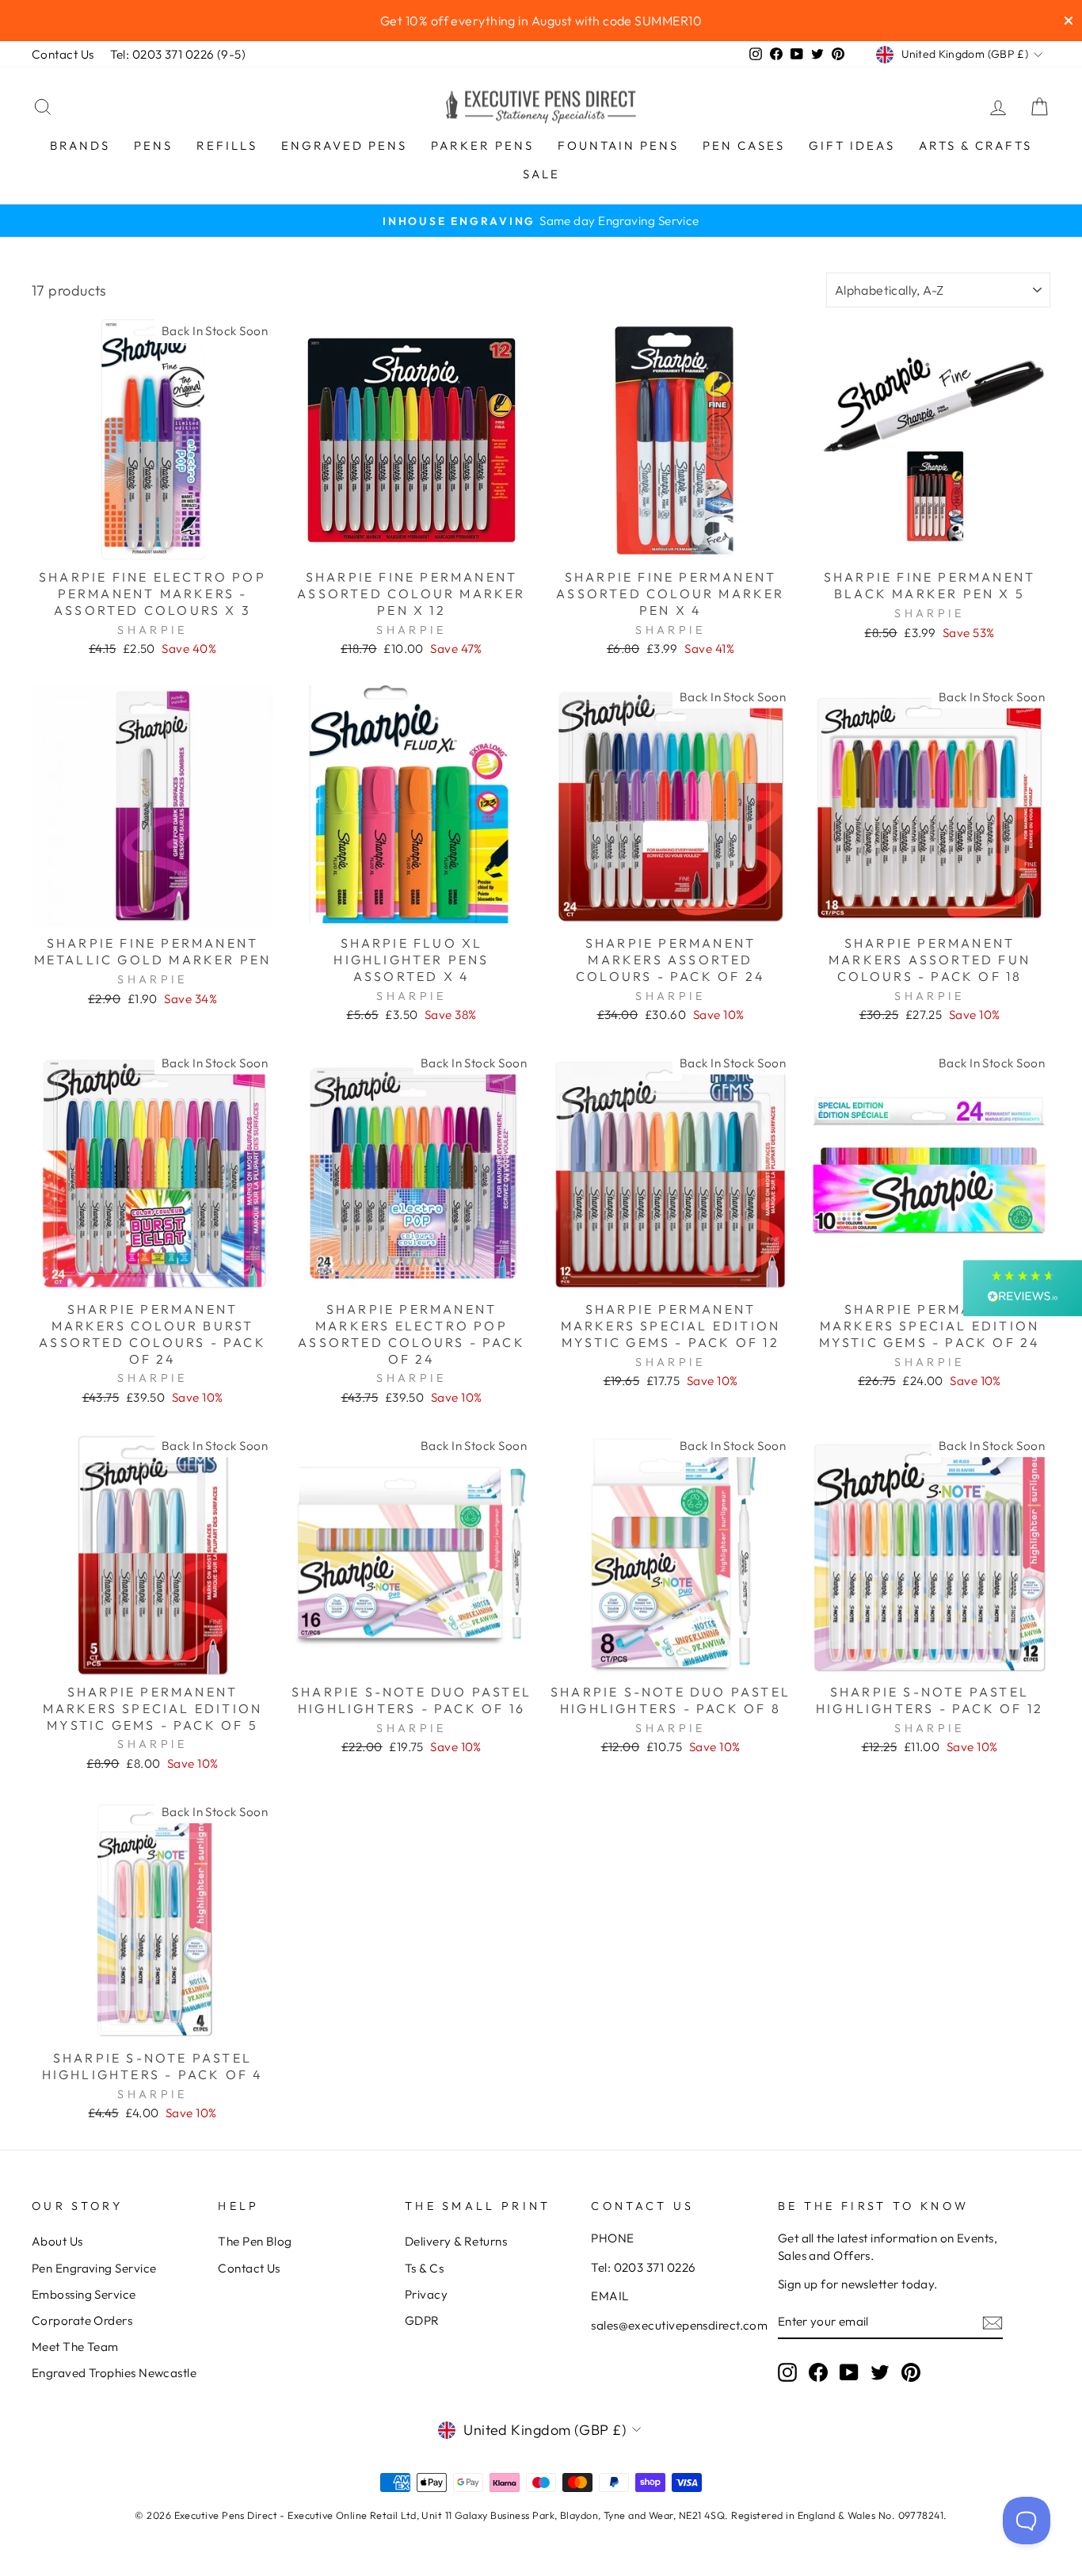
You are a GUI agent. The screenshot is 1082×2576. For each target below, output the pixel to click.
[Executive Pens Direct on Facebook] (818, 2372)
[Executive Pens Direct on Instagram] (787, 2372)
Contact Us (63, 54)
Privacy (426, 2294)
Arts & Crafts (975, 145)
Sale (541, 174)
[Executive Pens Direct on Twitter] (880, 2372)
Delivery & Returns (456, 2241)
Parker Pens (482, 145)
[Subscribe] (992, 2322)
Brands (80, 145)
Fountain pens (618, 145)
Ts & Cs (424, 2268)
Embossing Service (84, 2294)
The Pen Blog (255, 2241)
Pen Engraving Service (94, 2268)
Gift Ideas (852, 145)
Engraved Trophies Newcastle (114, 2373)
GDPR (422, 2320)
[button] (1023, 1288)
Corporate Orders (82, 2320)
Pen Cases (744, 145)
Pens (153, 145)
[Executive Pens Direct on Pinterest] (911, 2372)
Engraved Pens (344, 145)
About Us (57, 2241)
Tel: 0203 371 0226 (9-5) (178, 54)
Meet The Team (75, 2347)
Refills (227, 145)
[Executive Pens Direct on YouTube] (849, 2372)
